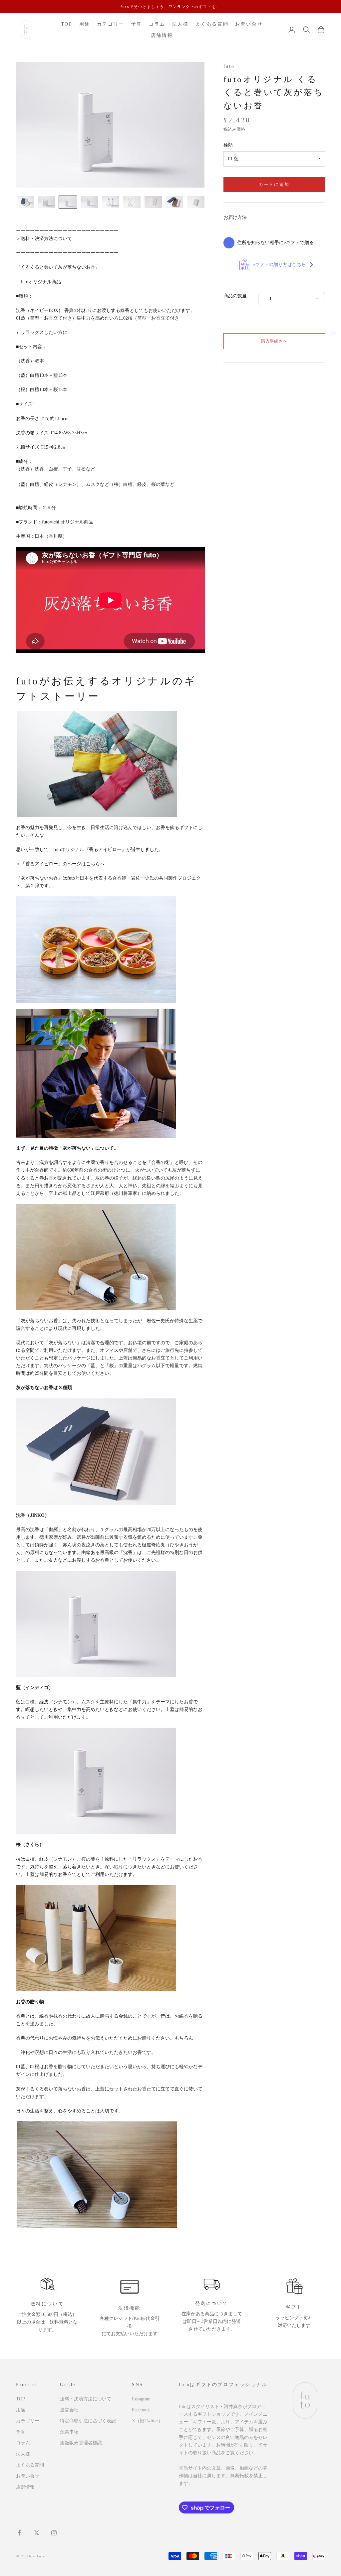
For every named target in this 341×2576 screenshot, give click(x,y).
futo (229, 66)
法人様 (180, 24)
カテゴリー (111, 24)
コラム (157, 24)
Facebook (141, 2410)
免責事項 (69, 2432)
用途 (85, 24)
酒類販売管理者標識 (81, 2443)
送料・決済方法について (86, 2399)
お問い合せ (249, 24)
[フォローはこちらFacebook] (19, 2533)
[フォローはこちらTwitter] (37, 2533)
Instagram (141, 2399)
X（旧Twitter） (147, 2421)
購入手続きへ (274, 341)
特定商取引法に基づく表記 (88, 2421)
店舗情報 (162, 35)
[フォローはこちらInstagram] (54, 2533)
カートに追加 (274, 184)
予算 (137, 24)
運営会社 (69, 2410)
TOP (67, 24)
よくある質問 (212, 24)
